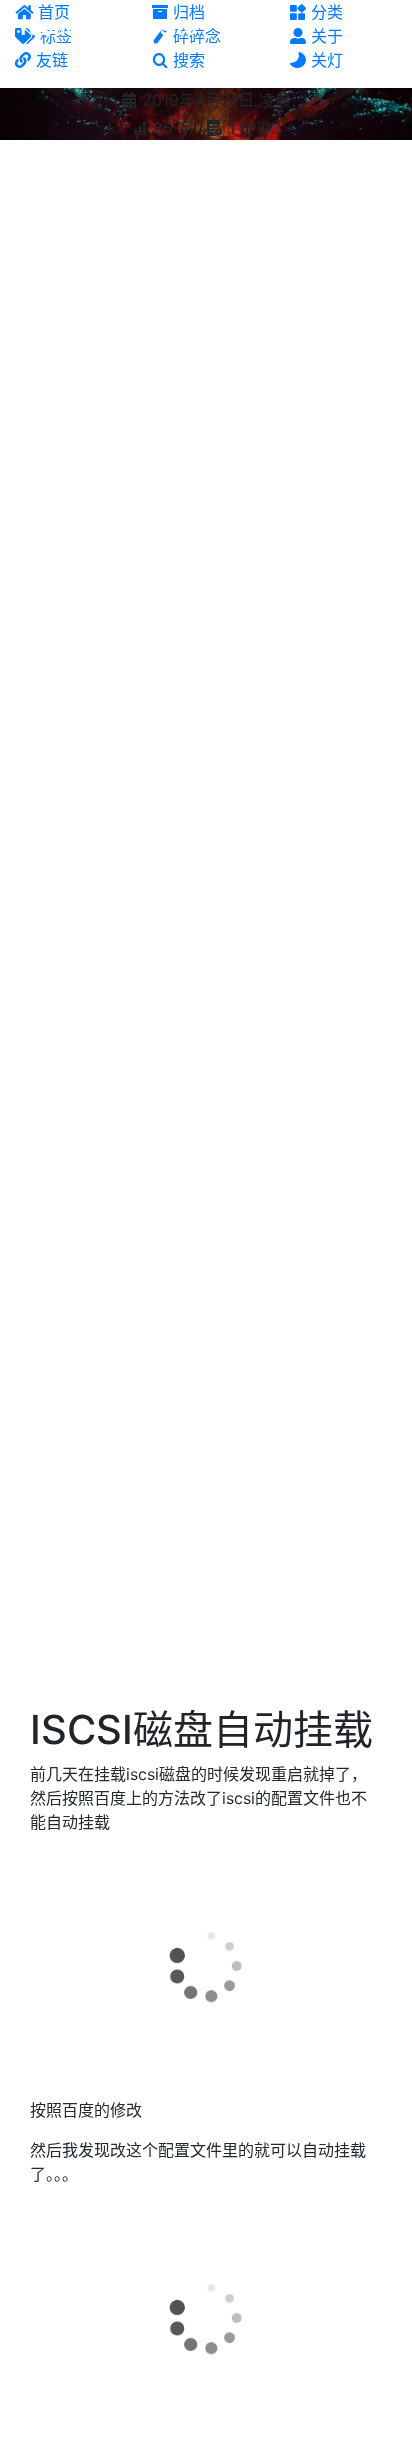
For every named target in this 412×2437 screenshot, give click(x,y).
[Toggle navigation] (383, 28)
